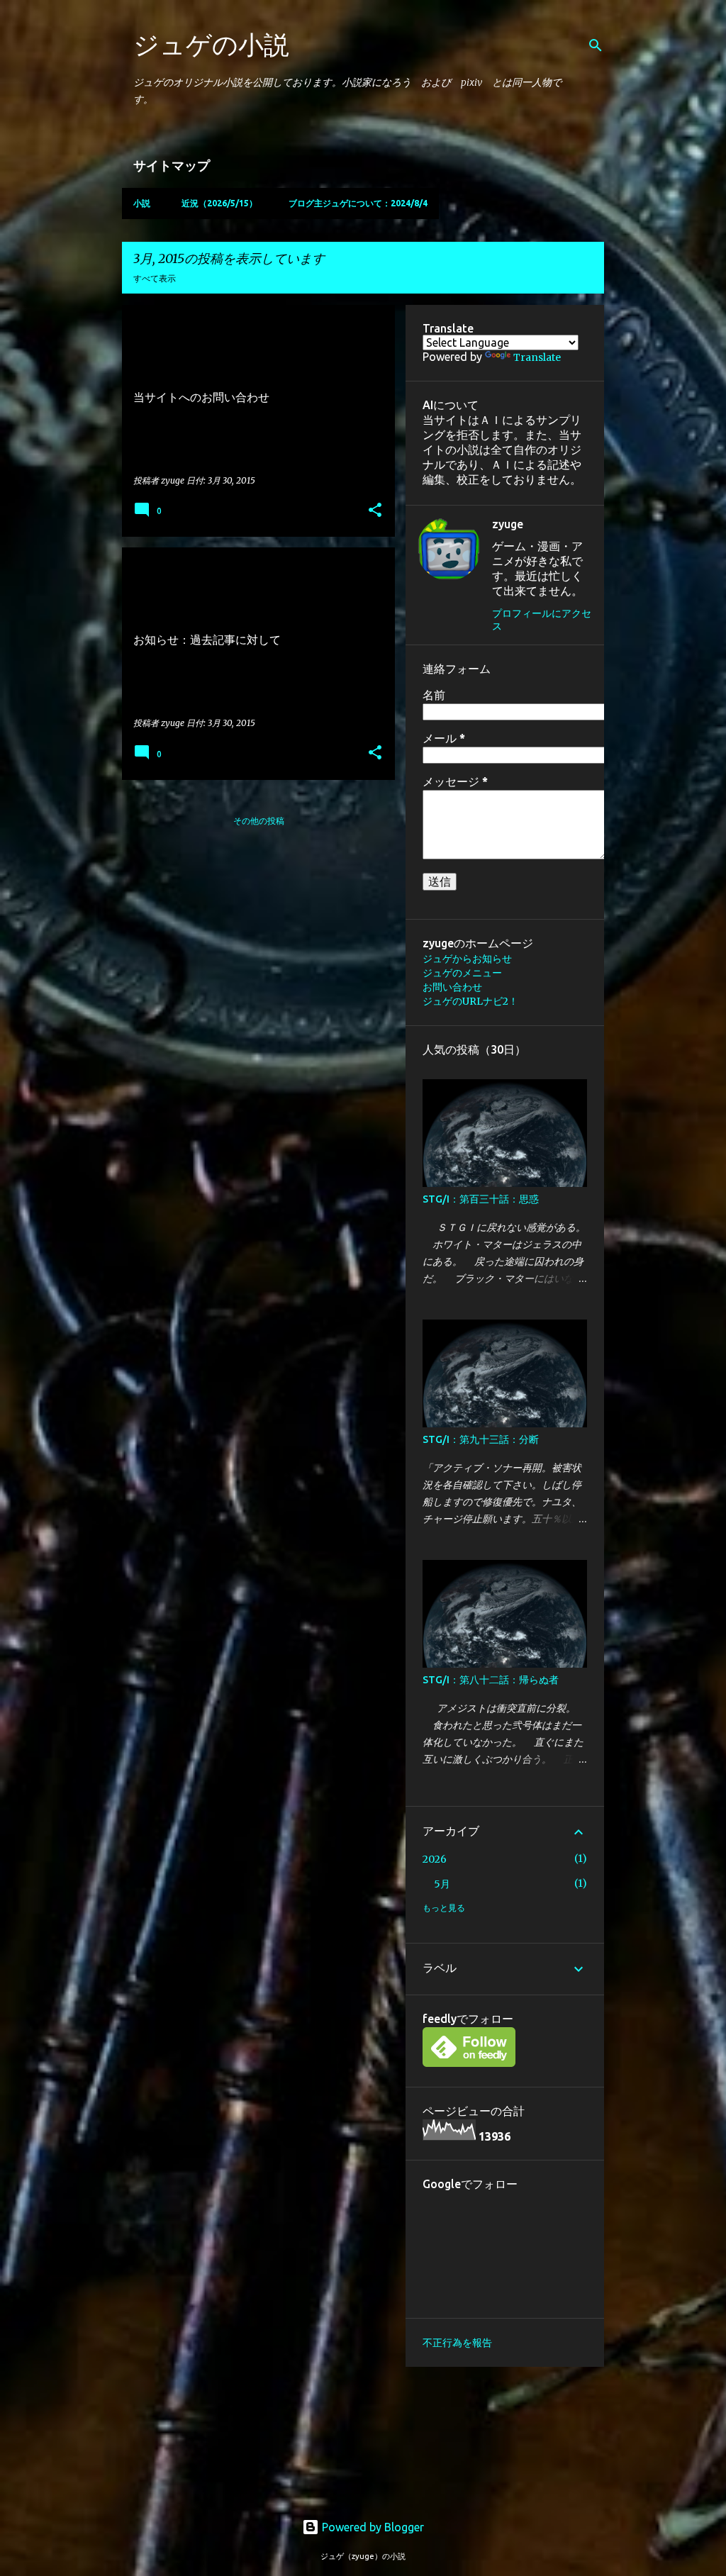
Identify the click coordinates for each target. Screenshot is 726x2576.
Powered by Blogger (372, 2527)
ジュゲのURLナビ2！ (470, 1001)
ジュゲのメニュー (462, 973)
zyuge (508, 524)
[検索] (596, 45)
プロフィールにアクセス (542, 620)
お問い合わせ (452, 987)
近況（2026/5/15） (219, 203)
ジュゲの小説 (211, 44)
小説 (142, 203)
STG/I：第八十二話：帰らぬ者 (491, 1680)
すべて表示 (155, 278)
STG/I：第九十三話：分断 (481, 1439)
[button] (375, 511)
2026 (435, 1859)
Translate (537, 357)
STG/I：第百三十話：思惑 (481, 1199)
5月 (442, 1884)
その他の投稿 (259, 821)
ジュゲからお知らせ (467, 959)
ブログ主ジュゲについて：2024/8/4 (358, 203)
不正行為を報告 (457, 2343)
